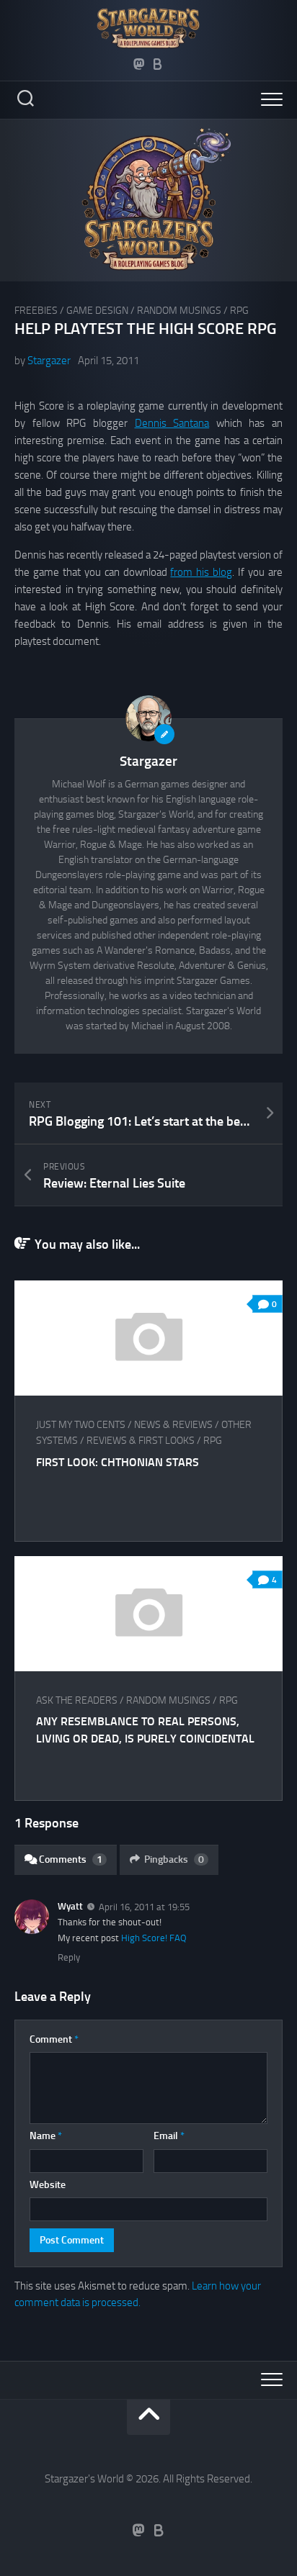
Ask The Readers (77, 1700)
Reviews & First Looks (141, 1441)
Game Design (97, 311)
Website (48, 2185)
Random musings (179, 311)
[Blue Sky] (158, 64)
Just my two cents (81, 1425)
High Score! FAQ (154, 1938)
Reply (69, 1957)
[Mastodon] (139, 64)
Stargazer (49, 361)
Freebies (36, 311)
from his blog (201, 572)
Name (46, 2136)
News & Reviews (173, 1425)
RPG (239, 311)
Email (169, 2136)
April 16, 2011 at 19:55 (144, 1907)
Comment (54, 2039)
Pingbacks (174, 1859)
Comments (71, 1859)
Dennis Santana (172, 423)
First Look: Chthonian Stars (118, 1462)
